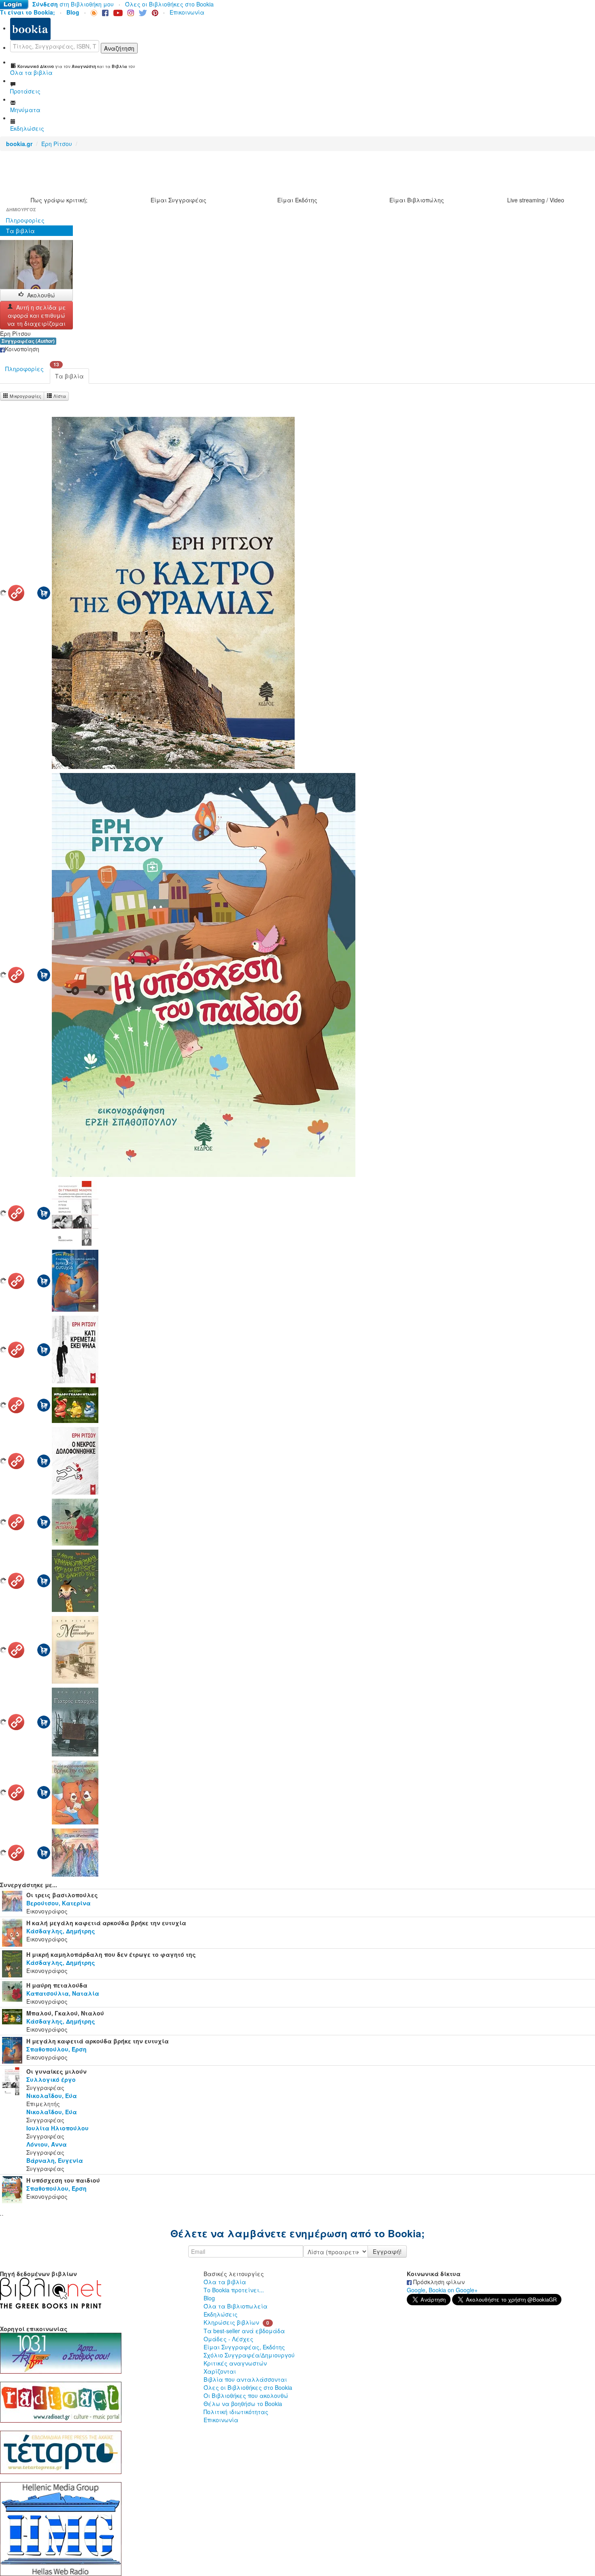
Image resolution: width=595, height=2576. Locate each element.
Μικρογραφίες (25, 396)
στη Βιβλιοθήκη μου (73, 4)
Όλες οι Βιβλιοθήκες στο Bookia (169, 4)
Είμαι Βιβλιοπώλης (417, 200)
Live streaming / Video (536, 200)
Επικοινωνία (187, 12)
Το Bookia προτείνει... (234, 2290)
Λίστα (59, 396)
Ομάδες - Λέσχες (228, 2339)
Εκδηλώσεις (221, 2314)
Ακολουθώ (41, 295)
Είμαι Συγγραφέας (178, 200)
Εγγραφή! (387, 2251)
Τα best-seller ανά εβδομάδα (244, 2331)
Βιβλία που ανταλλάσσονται (245, 2379)
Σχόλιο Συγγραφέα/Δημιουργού (249, 2355)
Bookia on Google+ (453, 2290)
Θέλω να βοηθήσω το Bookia (243, 2404)
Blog (209, 2298)
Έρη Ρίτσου (57, 144)
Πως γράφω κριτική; (59, 200)
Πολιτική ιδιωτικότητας (236, 2412)
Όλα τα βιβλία (225, 2282)
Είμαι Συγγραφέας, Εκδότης (244, 2347)
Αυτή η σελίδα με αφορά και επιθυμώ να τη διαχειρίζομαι (37, 315)
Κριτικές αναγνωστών (235, 2363)
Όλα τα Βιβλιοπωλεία (236, 2306)
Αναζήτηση (119, 48)
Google (416, 2290)
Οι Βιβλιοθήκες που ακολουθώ (246, 2395)
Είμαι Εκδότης (297, 200)
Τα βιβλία (20, 231)
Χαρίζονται (220, 2371)
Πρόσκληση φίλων (438, 2282)
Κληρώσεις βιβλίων (231, 2322)
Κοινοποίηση (22, 349)
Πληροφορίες (25, 220)
